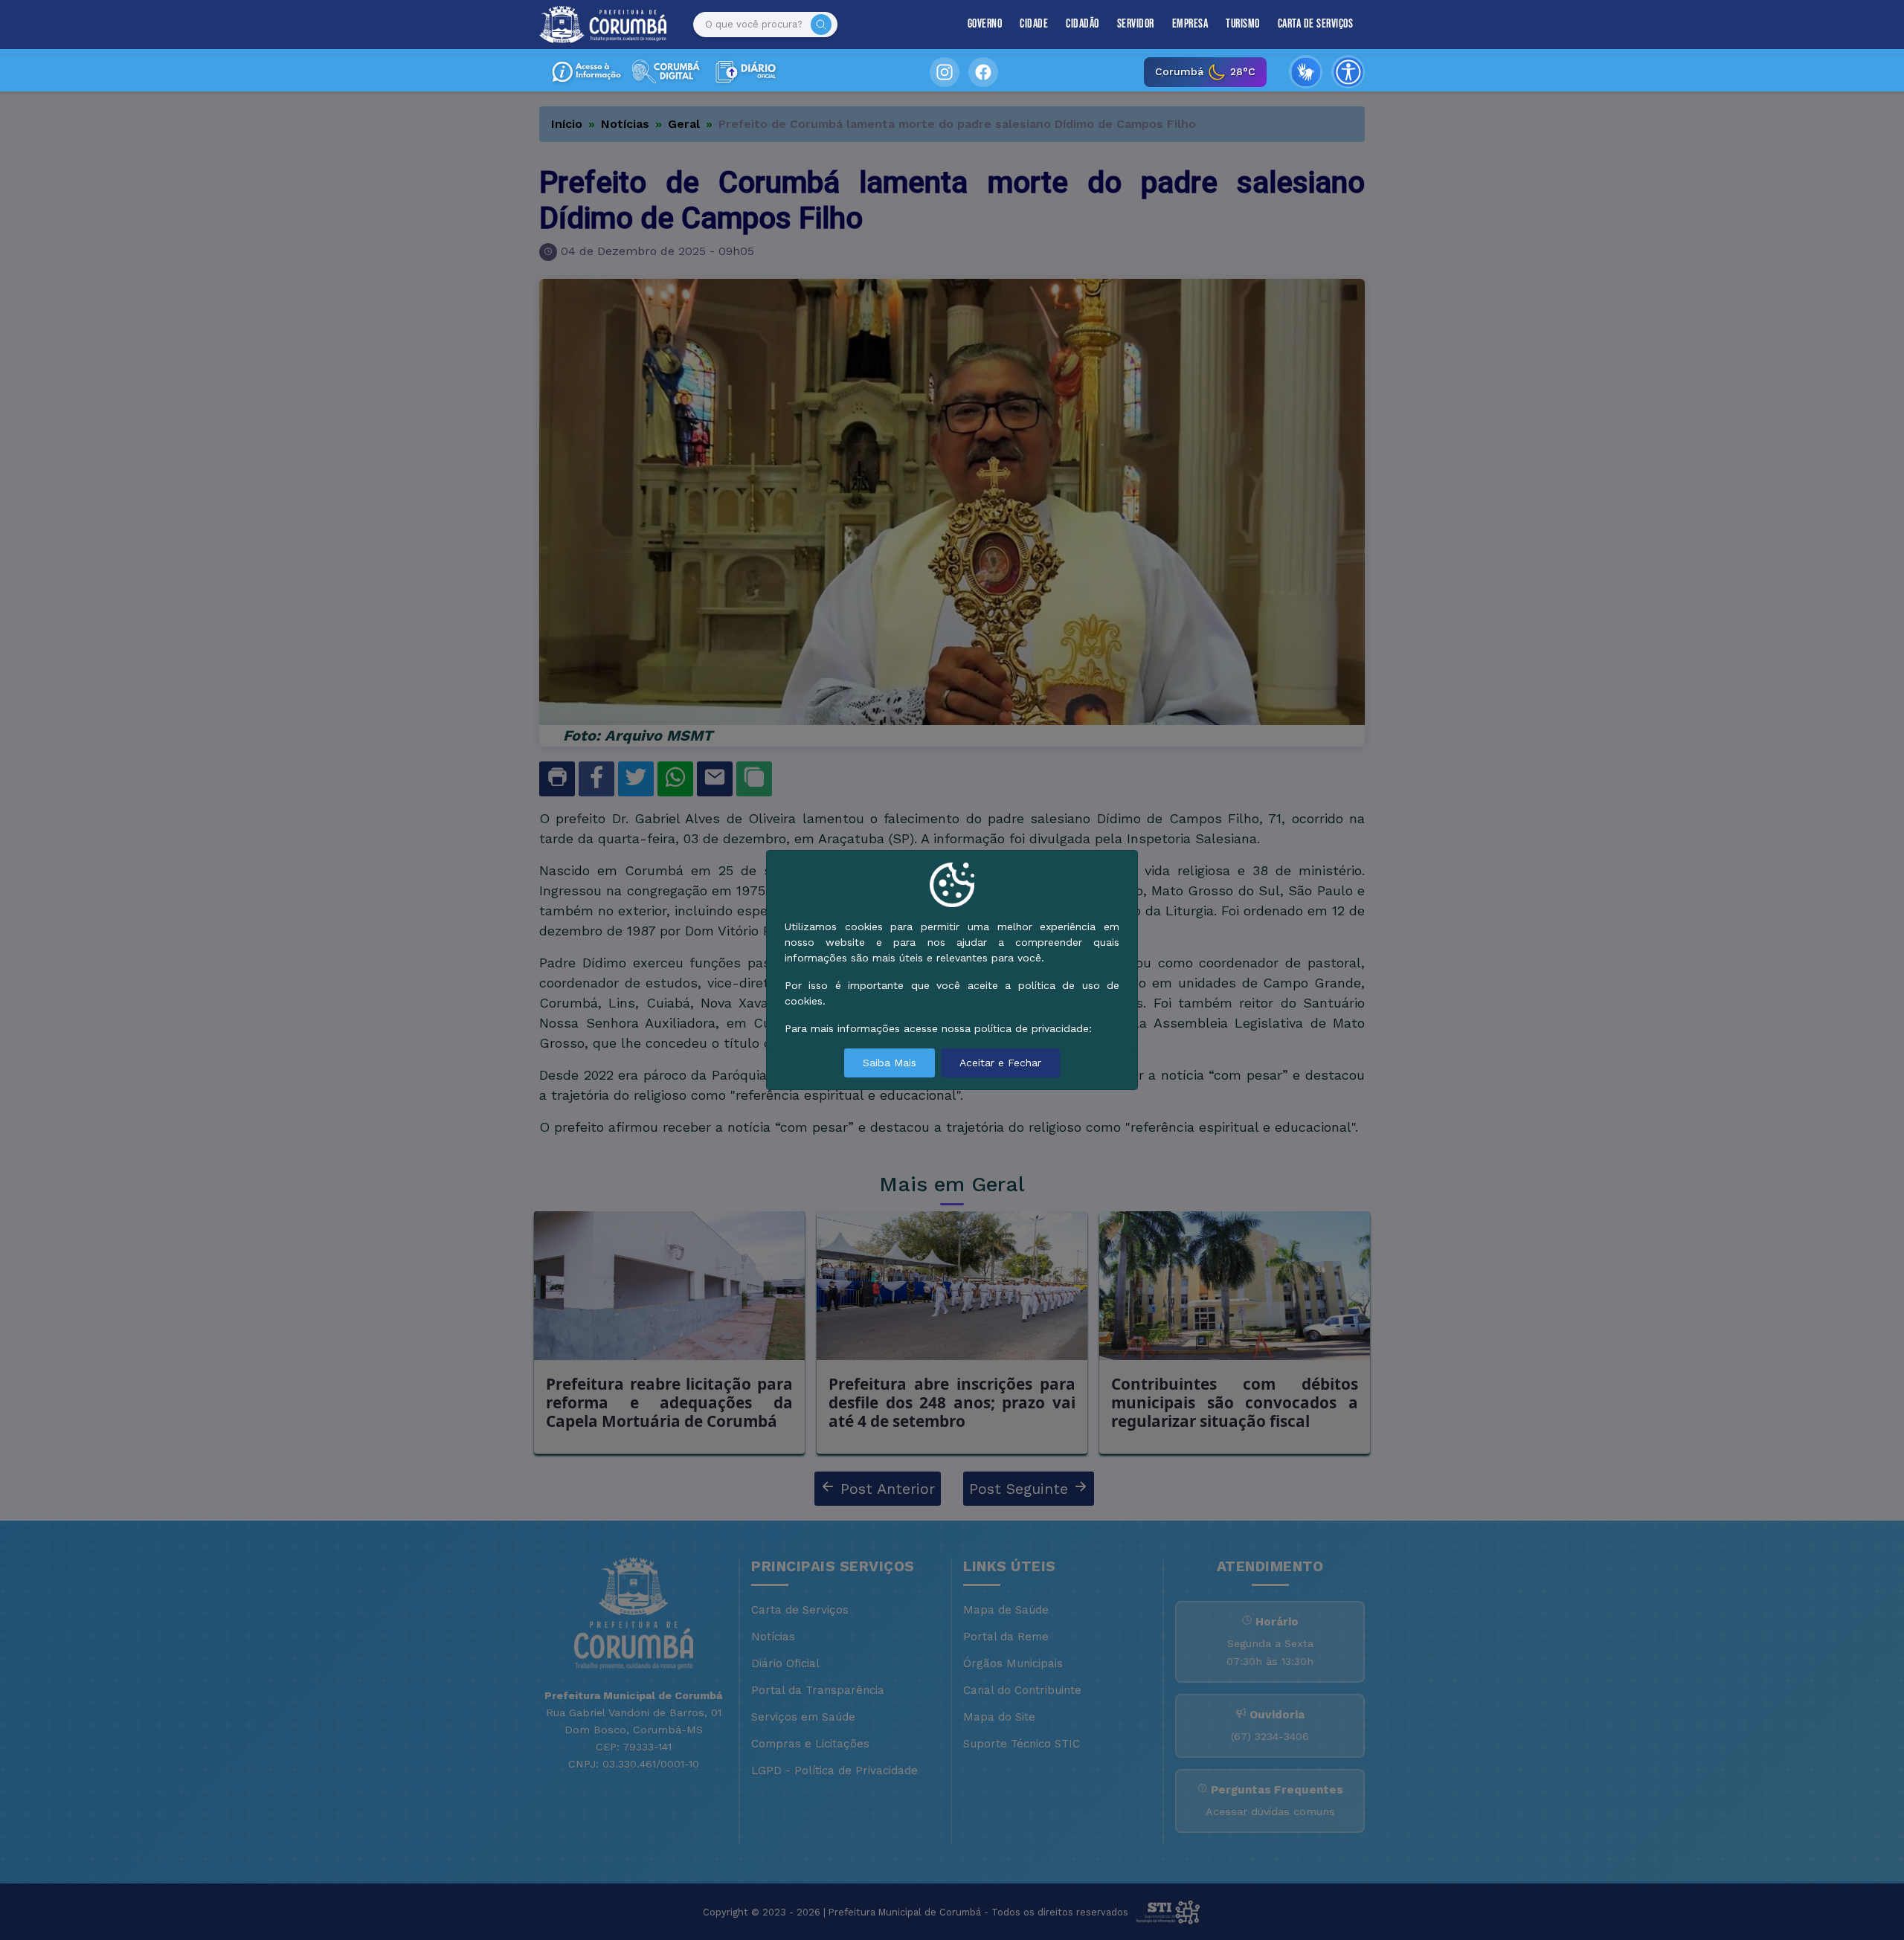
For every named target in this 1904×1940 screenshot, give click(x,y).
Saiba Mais (890, 1063)
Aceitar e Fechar (1000, 1063)
